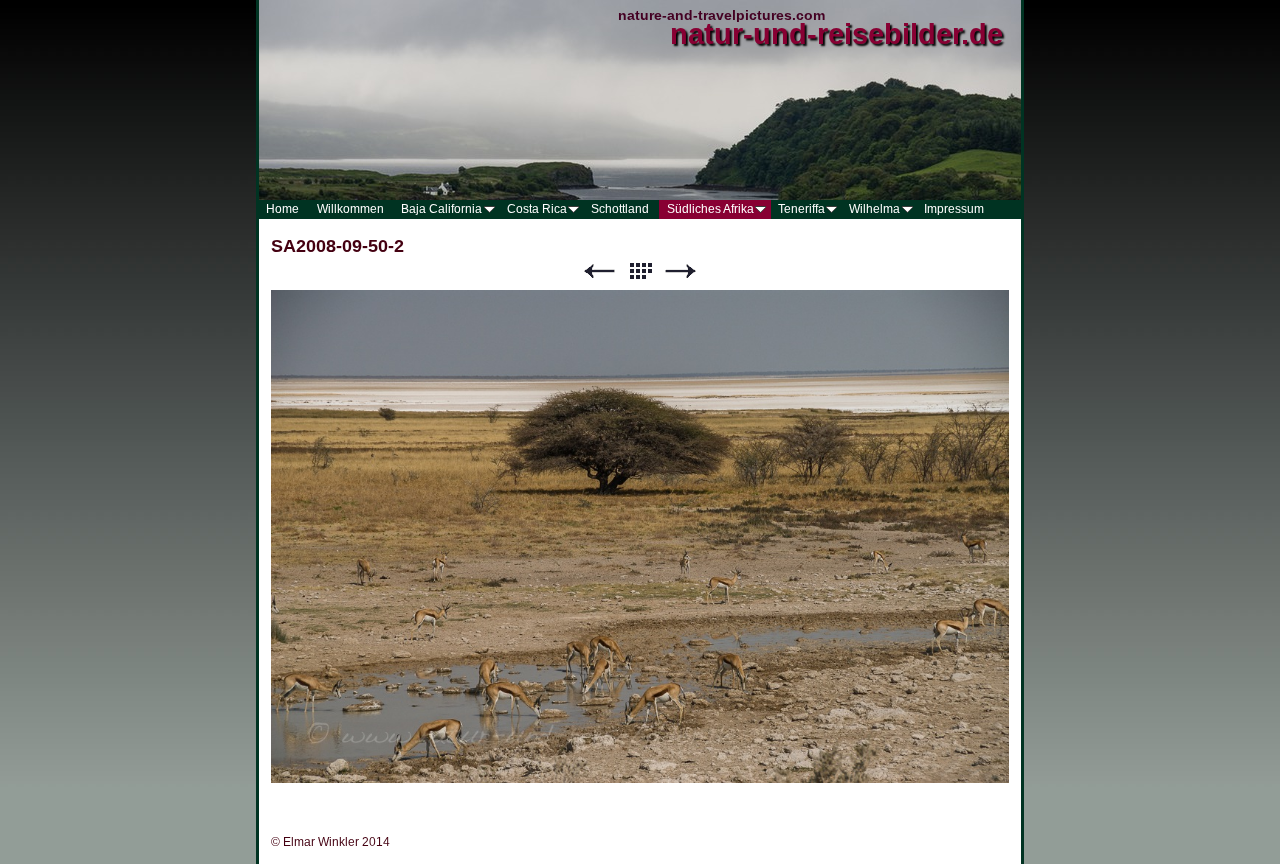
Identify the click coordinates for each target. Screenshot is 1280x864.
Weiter (681, 271)
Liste (640, 271)
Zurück (599, 271)
